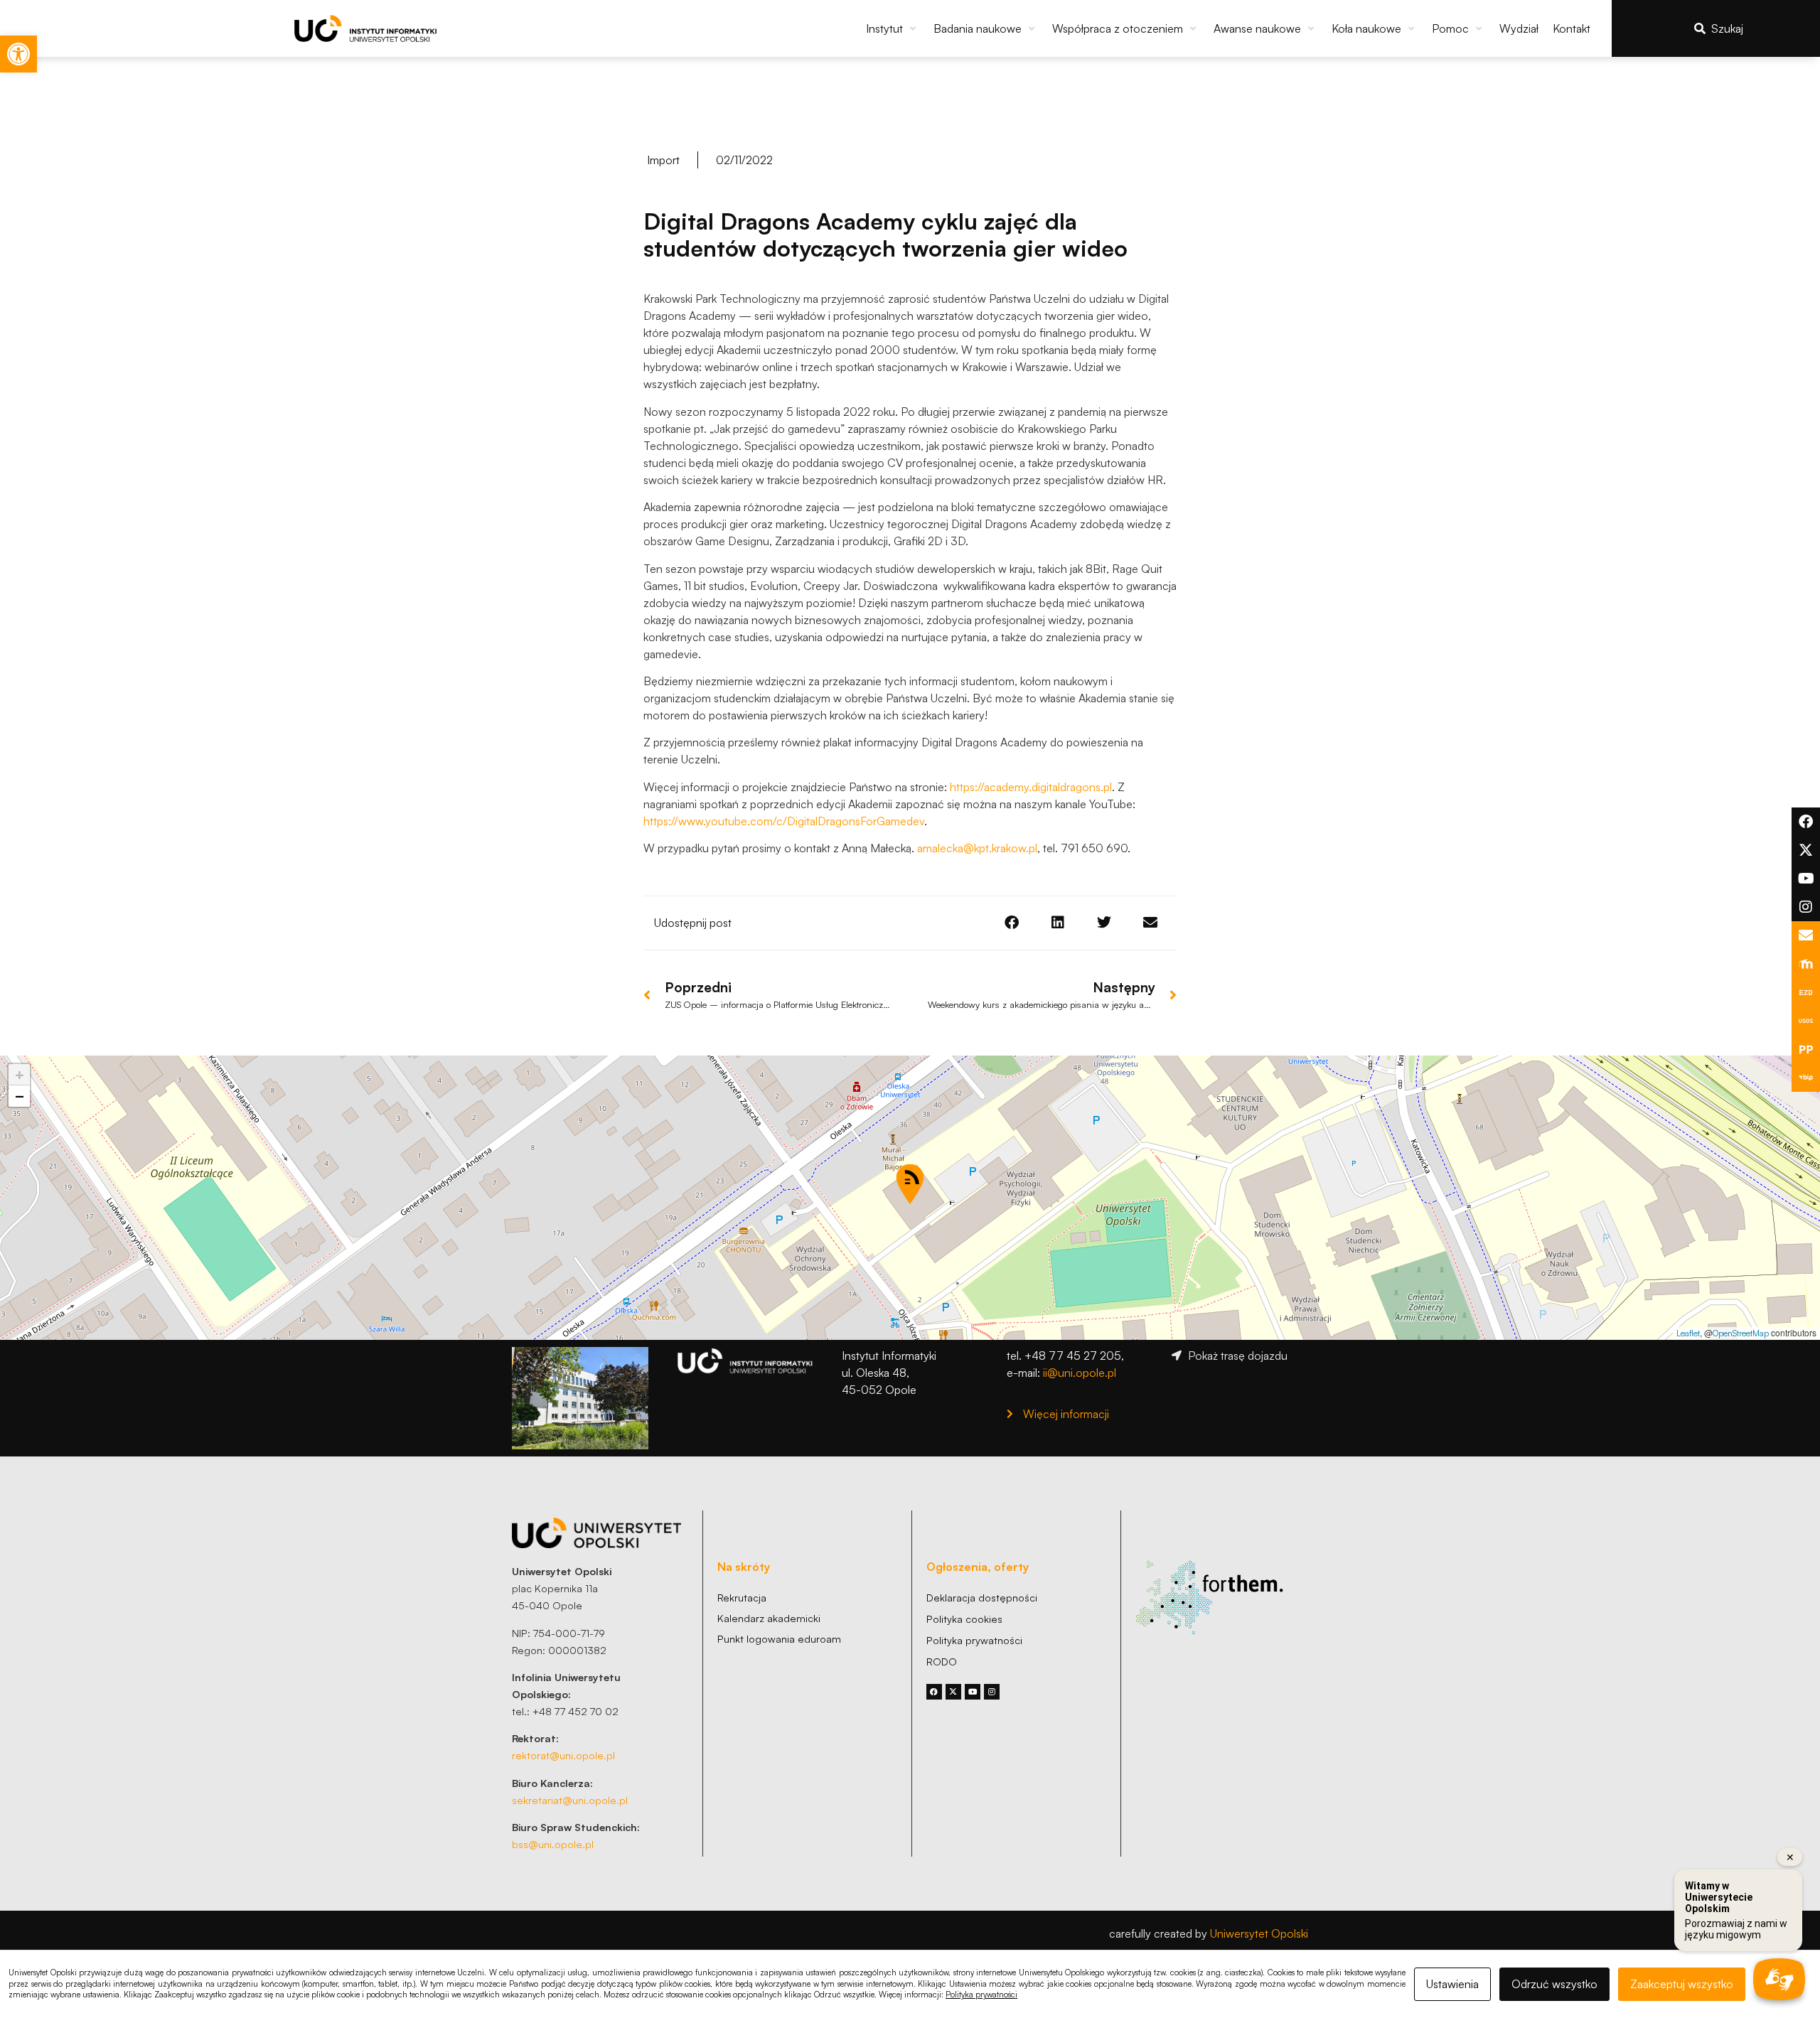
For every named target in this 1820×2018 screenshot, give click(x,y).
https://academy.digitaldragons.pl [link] (1031, 787)
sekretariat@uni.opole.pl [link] (570, 1800)
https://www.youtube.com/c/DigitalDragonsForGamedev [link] (784, 821)
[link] (18, 54)
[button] (893, 28)
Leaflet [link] (1688, 1333)
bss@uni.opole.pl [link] (553, 1844)
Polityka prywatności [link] (981, 1995)
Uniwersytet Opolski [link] (1259, 1933)
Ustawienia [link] (1452, 1984)
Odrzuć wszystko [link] (1554, 1984)
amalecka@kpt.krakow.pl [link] (977, 848)
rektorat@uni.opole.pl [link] (563, 1755)
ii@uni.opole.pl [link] (1080, 1373)
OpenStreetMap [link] (1741, 1333)
